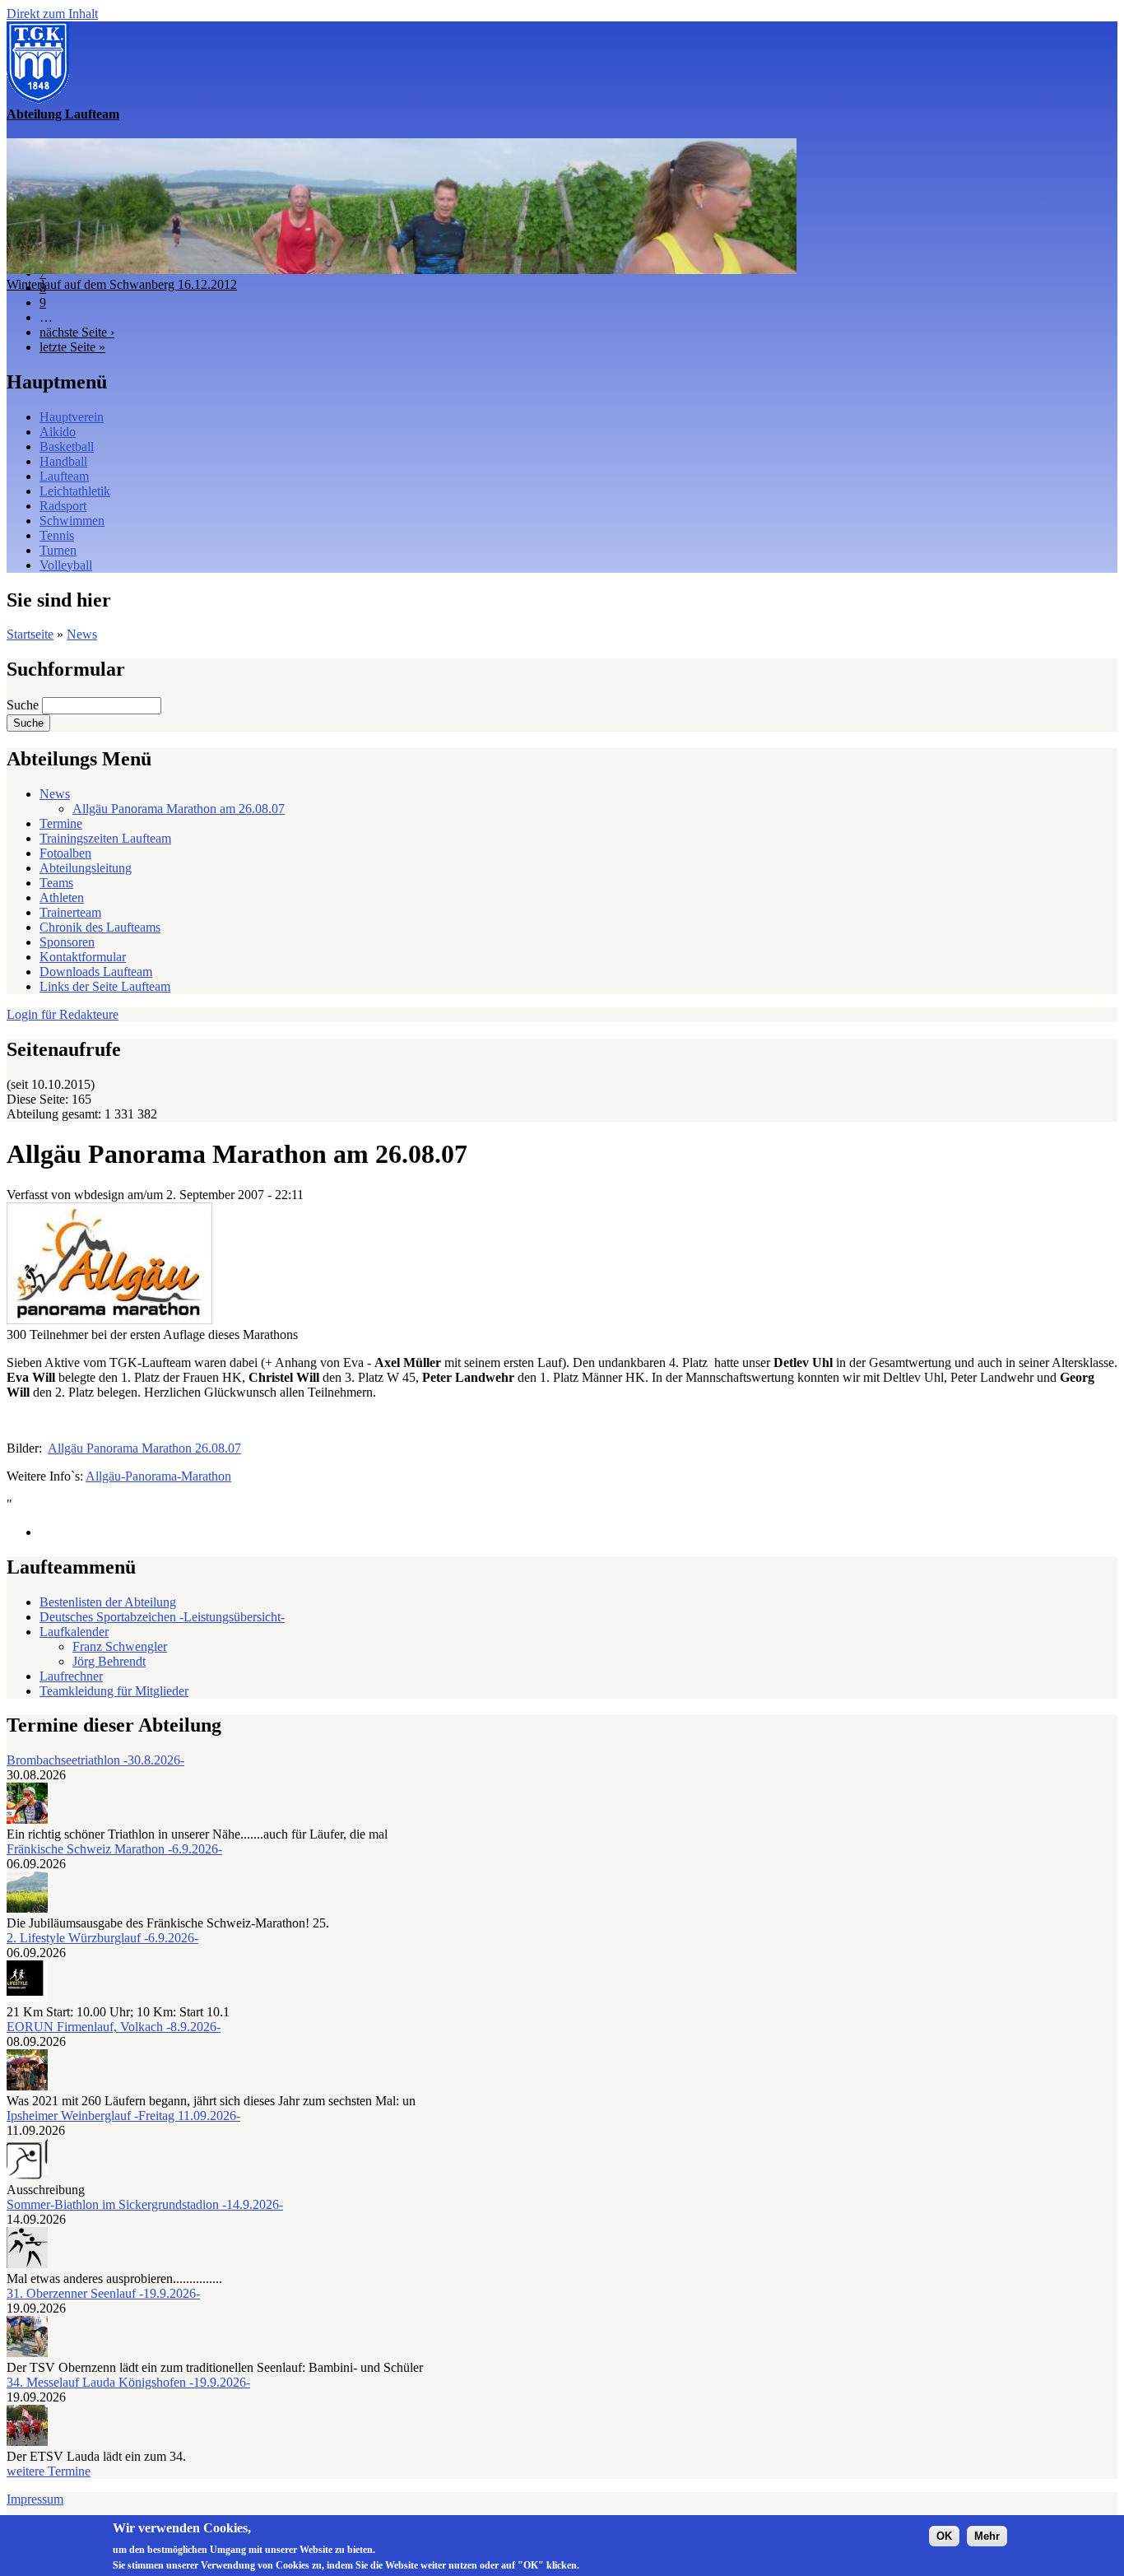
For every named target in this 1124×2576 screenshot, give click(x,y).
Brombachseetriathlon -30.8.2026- (95, 1760)
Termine (61, 823)
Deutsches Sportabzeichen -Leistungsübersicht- (162, 1617)
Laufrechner (71, 1676)
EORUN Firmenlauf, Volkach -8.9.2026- (114, 2027)
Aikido (58, 432)
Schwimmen (72, 521)
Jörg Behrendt (109, 1661)
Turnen (58, 550)
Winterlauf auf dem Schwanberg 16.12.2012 (122, 284)
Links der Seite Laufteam (105, 986)
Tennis (57, 535)
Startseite (30, 634)
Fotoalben (65, 853)
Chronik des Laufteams (100, 927)
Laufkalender (74, 1632)
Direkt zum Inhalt (52, 14)
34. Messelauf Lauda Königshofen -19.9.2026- (128, 2382)
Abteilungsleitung (86, 868)
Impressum (35, 2499)
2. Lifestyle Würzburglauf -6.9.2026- (102, 1938)
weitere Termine (49, 2471)
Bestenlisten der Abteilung (108, 1602)
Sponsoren (67, 942)
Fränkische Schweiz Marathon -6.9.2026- (114, 1849)
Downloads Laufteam (96, 972)
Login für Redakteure (63, 1014)
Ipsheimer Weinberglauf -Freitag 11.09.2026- (123, 2116)
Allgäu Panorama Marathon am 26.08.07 (179, 809)
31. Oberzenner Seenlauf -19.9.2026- (103, 2293)
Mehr (987, 2536)
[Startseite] (38, 99)
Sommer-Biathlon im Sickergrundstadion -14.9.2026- (145, 2204)
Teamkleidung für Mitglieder (114, 1691)
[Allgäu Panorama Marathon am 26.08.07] (109, 1320)
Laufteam (64, 476)
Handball (63, 461)
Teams (56, 883)
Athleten (62, 897)
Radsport (63, 506)
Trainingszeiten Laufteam (105, 838)
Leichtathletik (75, 491)
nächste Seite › (77, 332)
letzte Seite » (72, 347)
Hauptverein (72, 417)
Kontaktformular (83, 957)
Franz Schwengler (120, 1646)
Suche (24, 705)
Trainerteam (70, 912)
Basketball (67, 446)
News (82, 634)
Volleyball (66, 565)
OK (944, 2536)
